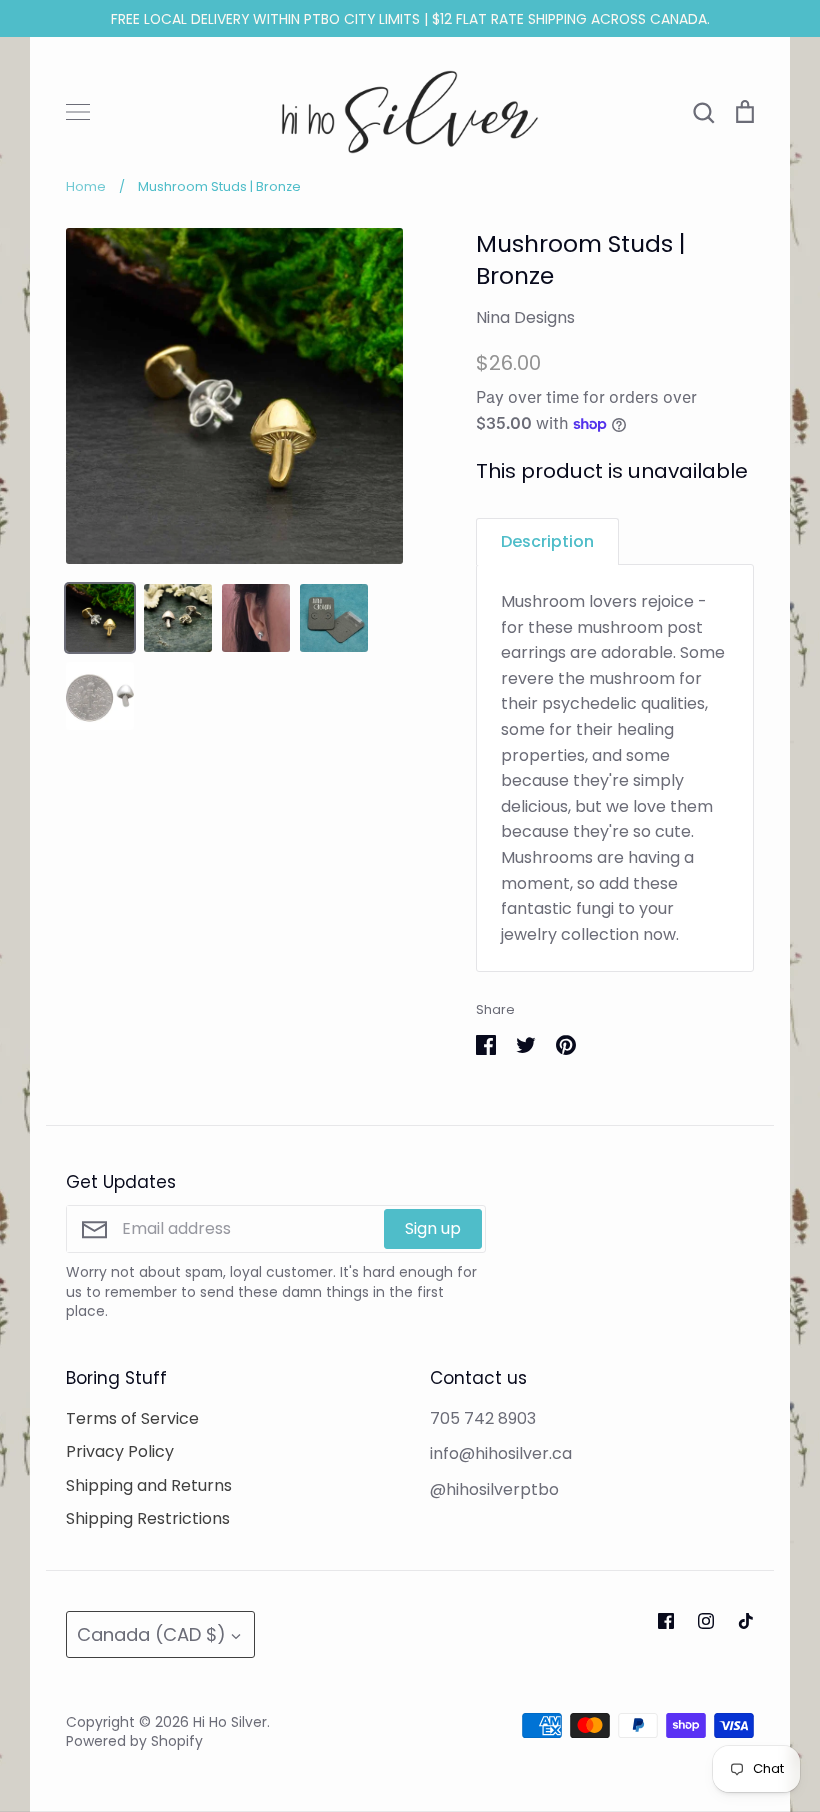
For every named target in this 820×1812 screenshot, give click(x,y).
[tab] (547, 541)
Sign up (433, 1228)
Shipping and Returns (149, 1485)
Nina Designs (525, 317)
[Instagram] (706, 1621)
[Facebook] (666, 1621)
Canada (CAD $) (151, 1634)
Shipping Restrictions (148, 1518)
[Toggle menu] (78, 112)
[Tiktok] (746, 1621)
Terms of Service (132, 1418)
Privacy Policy (120, 1451)
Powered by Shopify (134, 1741)
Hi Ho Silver (230, 1722)
